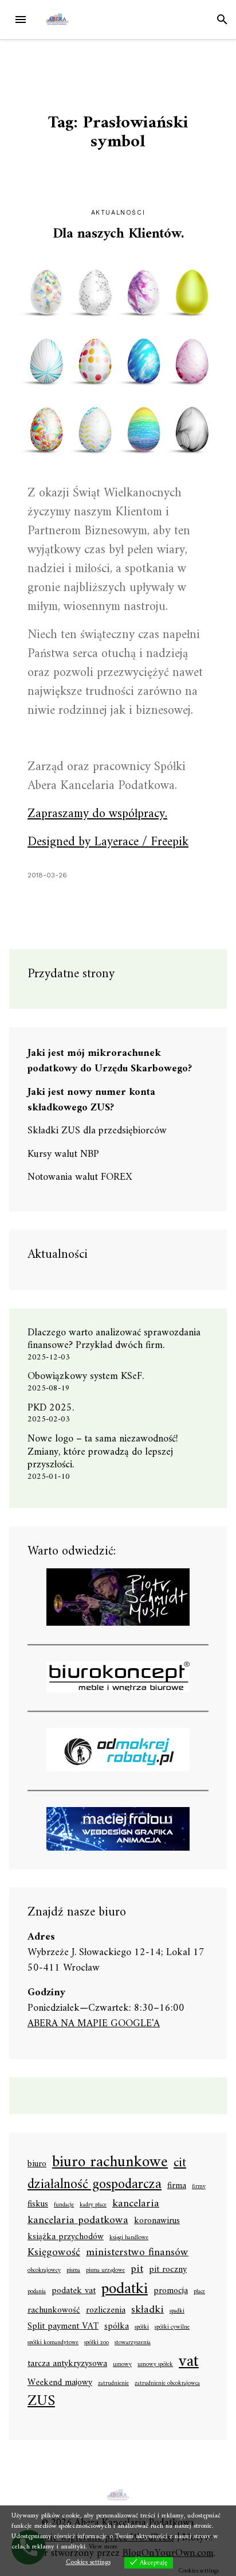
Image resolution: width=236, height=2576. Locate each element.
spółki (142, 2328)
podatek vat (74, 2291)
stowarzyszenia (133, 2343)
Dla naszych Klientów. (118, 234)
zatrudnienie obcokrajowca (167, 2384)
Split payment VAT (63, 2327)
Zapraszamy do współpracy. (97, 814)
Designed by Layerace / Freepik (108, 842)
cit (180, 2163)
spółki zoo (97, 2343)
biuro (37, 2165)
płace (199, 2292)
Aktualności (118, 213)
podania (37, 2292)
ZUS (41, 2402)
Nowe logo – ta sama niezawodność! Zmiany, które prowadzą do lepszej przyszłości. (103, 1452)
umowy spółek (155, 2365)
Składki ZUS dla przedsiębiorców (97, 1131)
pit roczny (168, 2270)
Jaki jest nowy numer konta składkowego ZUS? (91, 1100)
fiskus (38, 2205)
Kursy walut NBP (63, 1154)
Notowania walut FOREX (80, 1177)
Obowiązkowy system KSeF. (90, 1376)
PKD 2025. (51, 1408)
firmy (199, 2187)
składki (147, 2310)
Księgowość (54, 2253)
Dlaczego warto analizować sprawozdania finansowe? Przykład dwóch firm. (114, 1339)
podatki (125, 2290)
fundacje (64, 2205)
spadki (177, 2311)
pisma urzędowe (105, 2271)
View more (103, 2547)
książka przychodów (66, 2237)
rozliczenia (106, 2311)
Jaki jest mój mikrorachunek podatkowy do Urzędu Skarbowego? (110, 1061)
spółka (117, 2327)
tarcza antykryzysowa (67, 2364)
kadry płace (93, 2205)
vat (189, 2362)
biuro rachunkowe (110, 2163)
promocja (171, 2291)
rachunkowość (54, 2311)
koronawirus (157, 2221)
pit (137, 2269)
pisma (73, 2271)
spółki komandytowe (53, 2343)
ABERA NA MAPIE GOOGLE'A (94, 2024)
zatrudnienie (113, 2384)
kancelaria (136, 2204)
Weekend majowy (60, 2383)
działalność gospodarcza (95, 2185)
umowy (122, 2365)
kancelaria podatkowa (78, 2221)
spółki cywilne (172, 2328)
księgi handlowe (129, 2238)
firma (177, 2186)
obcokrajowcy (44, 2271)
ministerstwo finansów (137, 2253)
